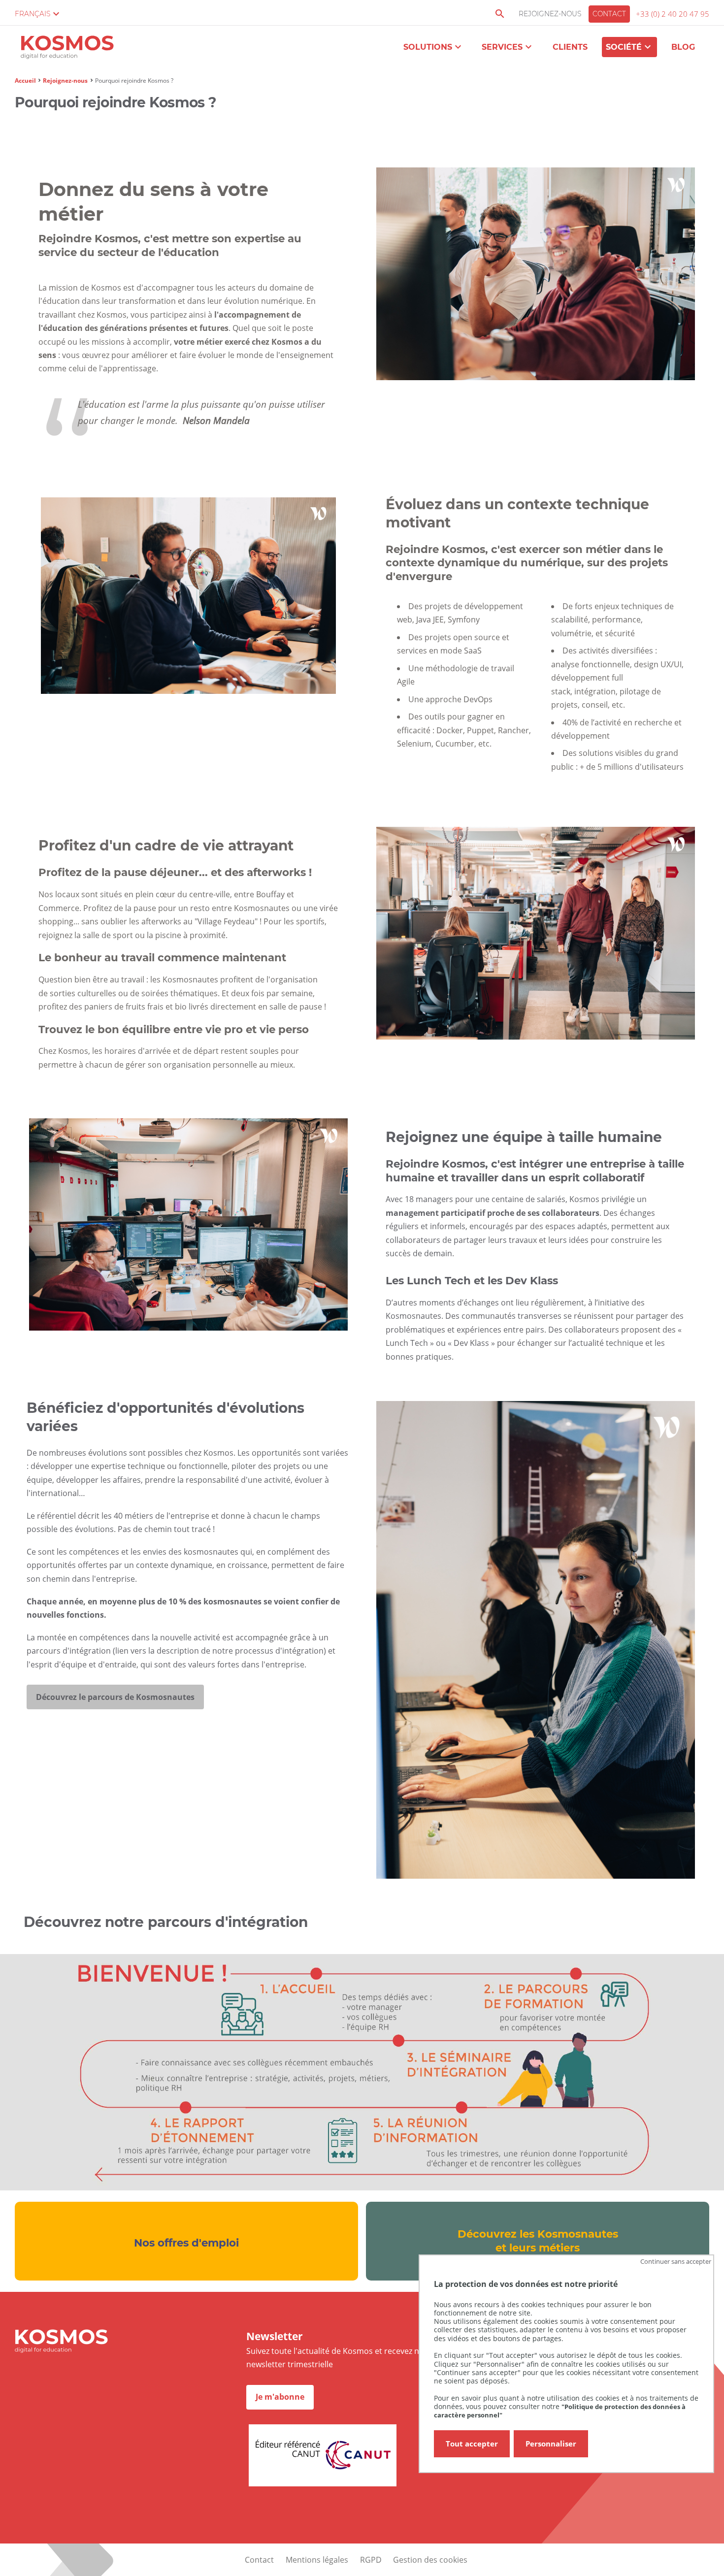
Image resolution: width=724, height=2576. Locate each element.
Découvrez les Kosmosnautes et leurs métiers (538, 2241)
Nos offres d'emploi (186, 2243)
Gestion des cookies (430, 2560)
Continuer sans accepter (676, 2261)
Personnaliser (551, 2444)
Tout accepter (472, 2444)
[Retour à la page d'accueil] (67, 49)
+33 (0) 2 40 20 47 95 (673, 14)
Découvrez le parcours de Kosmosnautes (115, 1697)
